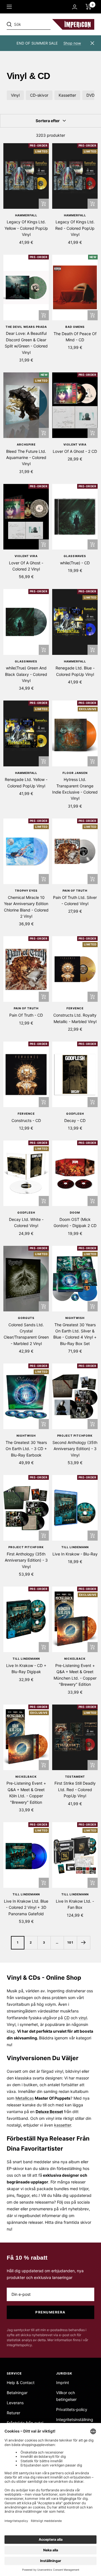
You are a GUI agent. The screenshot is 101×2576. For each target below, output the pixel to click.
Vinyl (15, 95)
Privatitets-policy (72, 2409)
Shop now (72, 43)
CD (67, 2018)
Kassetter (67, 95)
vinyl (83, 2018)
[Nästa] (83, 1943)
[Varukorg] (89, 7)
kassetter (63, 2125)
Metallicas (25, 2098)
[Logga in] (75, 7)
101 (70, 1942)
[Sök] (45, 24)
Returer (13, 2413)
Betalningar (17, 2393)
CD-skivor (39, 95)
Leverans (15, 2403)
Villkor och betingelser (66, 2396)
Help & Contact (21, 2383)
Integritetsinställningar (75, 2423)
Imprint (63, 2383)
